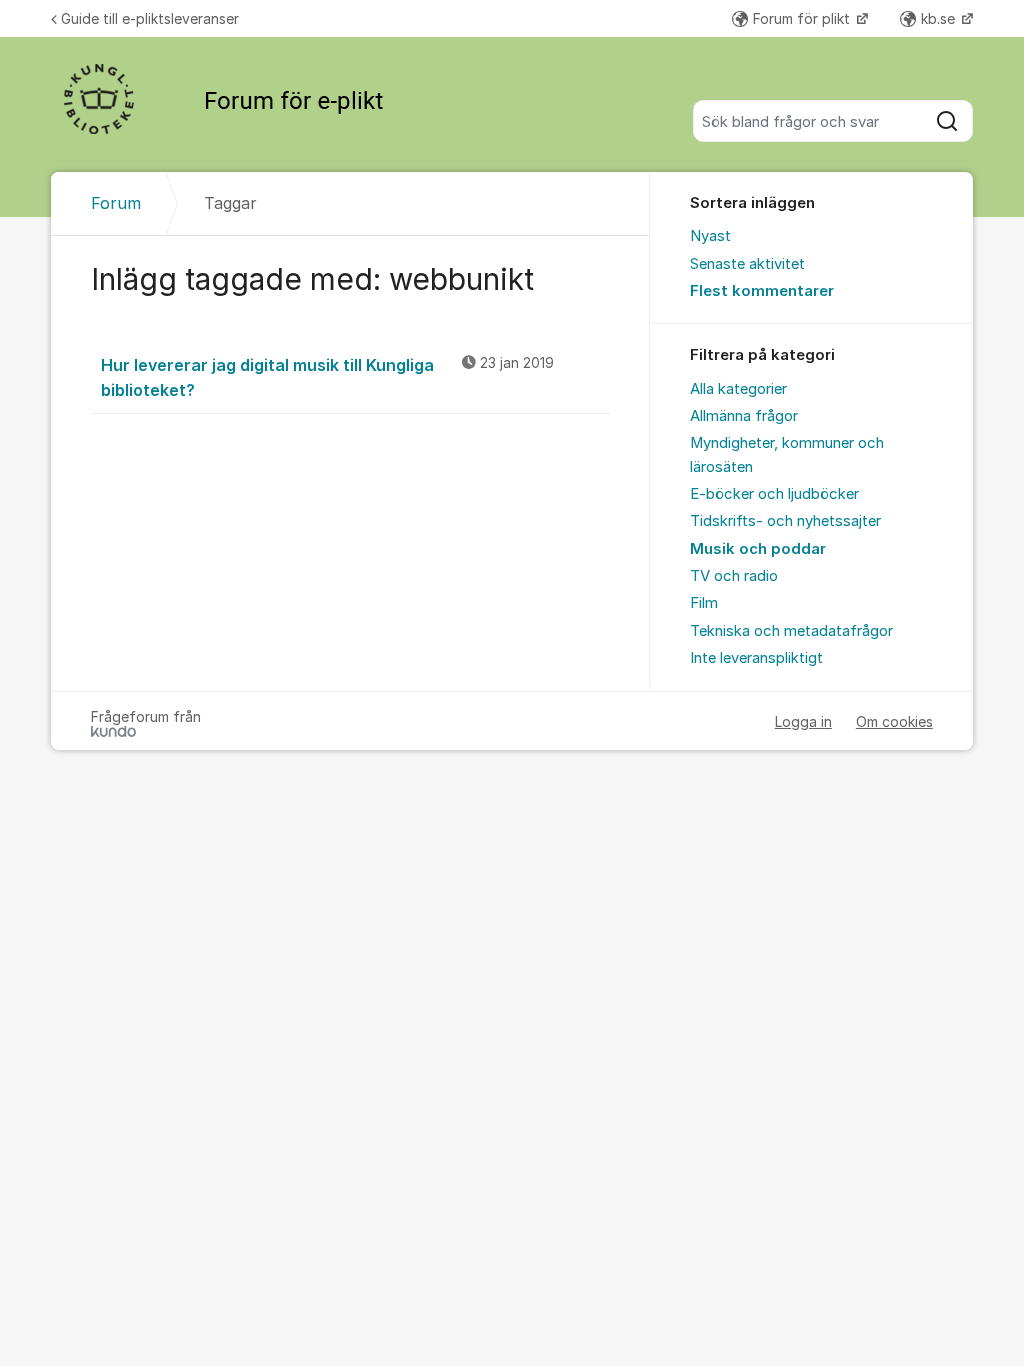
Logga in (803, 721)
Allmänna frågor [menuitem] (744, 416)
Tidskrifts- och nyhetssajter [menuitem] (785, 521)
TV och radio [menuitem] (734, 576)
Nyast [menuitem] (710, 236)
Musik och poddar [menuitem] (758, 549)
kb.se (940, 18)
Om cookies (894, 721)
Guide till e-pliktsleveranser (150, 18)
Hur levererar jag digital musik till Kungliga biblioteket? (327, 377)
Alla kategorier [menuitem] (738, 389)
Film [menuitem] (704, 603)
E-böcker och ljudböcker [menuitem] (774, 494)
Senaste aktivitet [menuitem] (747, 264)
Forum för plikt (803, 18)
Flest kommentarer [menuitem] (762, 291)
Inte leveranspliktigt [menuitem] (756, 658)
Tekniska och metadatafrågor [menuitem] (791, 631)
